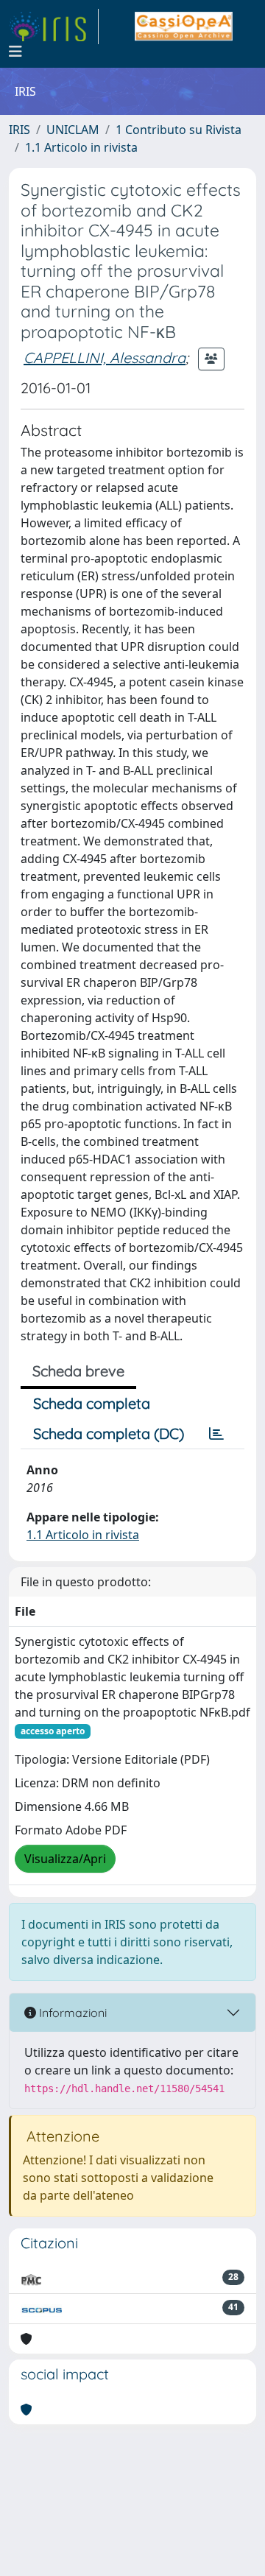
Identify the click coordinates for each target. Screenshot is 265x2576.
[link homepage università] (184, 27)
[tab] (216, 1434)
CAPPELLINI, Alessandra (105, 358)
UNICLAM (73, 130)
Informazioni (71, 2013)
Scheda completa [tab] (92, 1403)
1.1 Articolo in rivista (81, 147)
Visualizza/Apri (65, 1859)
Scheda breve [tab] (78, 1371)
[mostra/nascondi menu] (15, 52)
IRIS (20, 130)
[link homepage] (54, 27)
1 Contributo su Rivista (179, 130)
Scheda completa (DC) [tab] (109, 1433)
